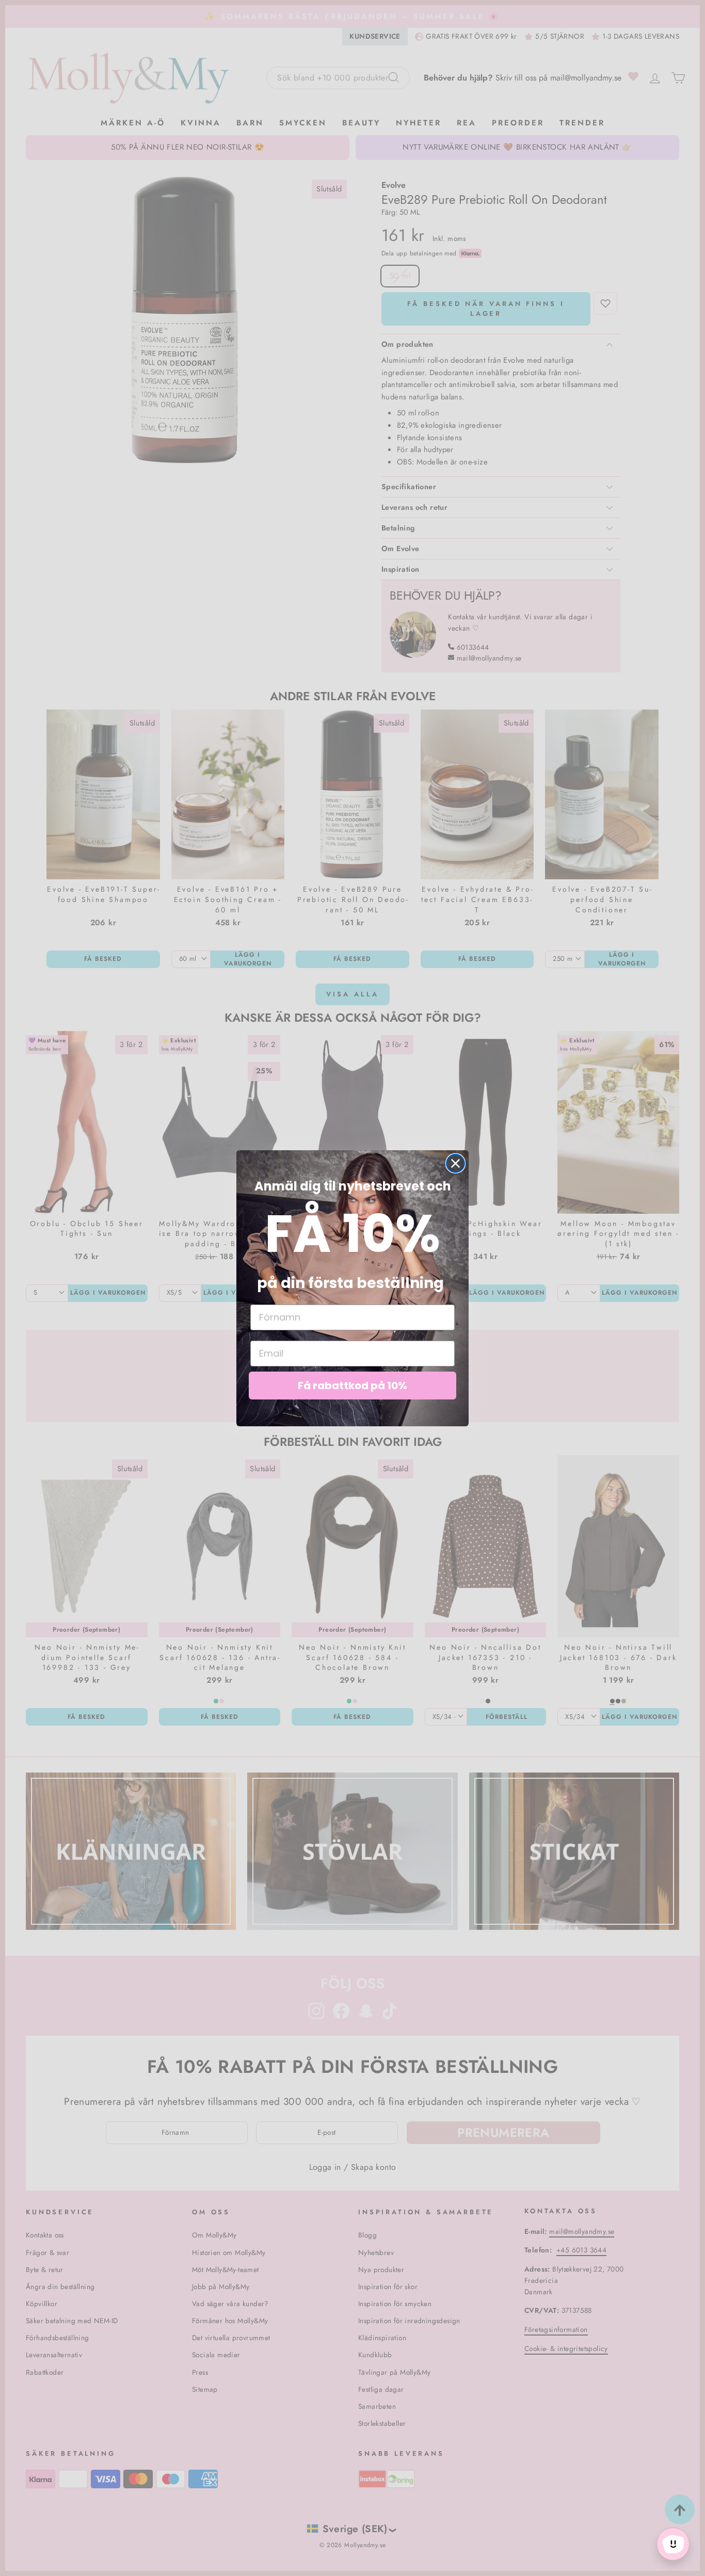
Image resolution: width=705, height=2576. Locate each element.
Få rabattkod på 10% (352, 1386)
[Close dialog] (455, 1163)
